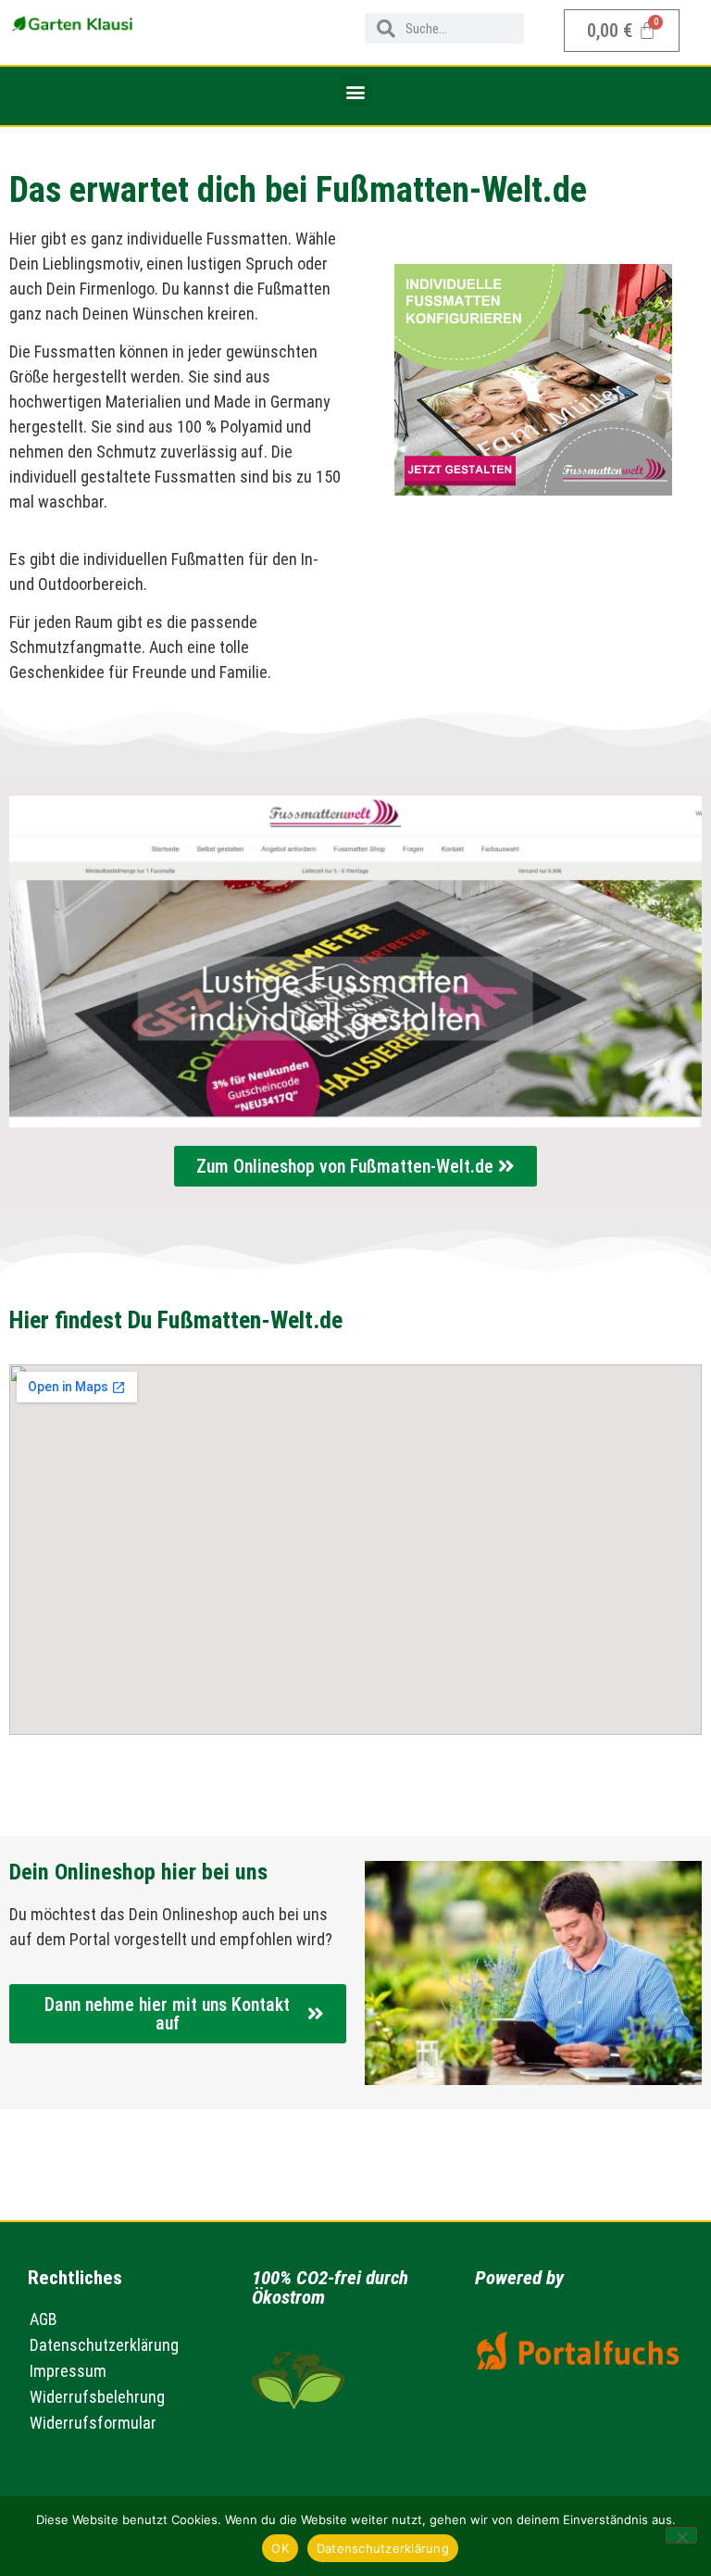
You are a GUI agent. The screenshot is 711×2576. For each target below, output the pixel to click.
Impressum (68, 2371)
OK (280, 2548)
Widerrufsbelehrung (97, 2397)
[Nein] (681, 2535)
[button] (356, 91)
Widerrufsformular (93, 2423)
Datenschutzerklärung (104, 2345)
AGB (44, 2319)
